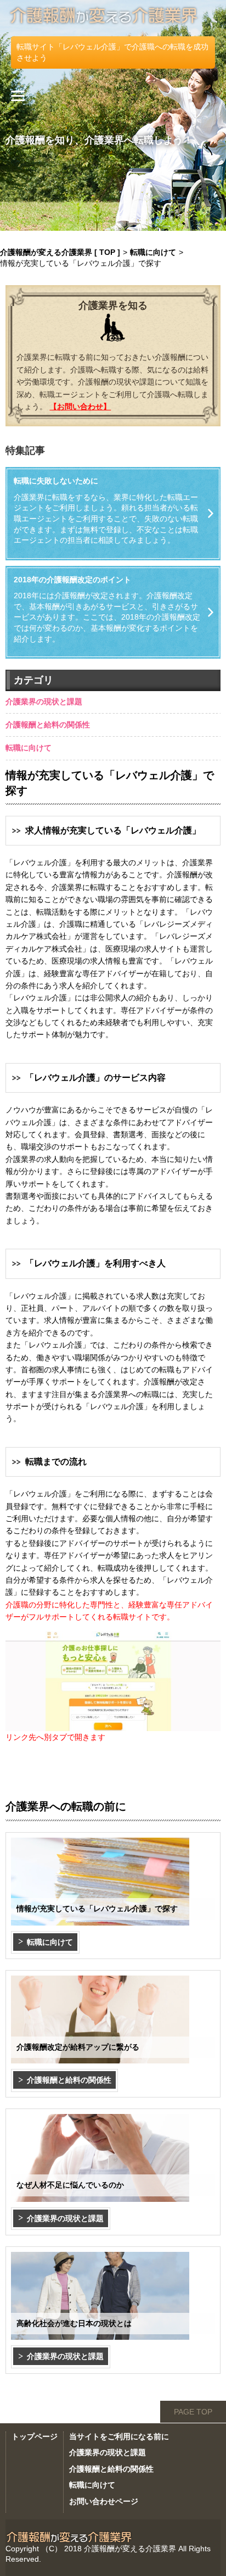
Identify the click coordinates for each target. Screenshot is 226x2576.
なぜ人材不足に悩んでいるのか (70, 2185)
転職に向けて (29, 748)
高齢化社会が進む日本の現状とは (74, 2323)
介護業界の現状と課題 (44, 702)
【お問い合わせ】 (80, 407)
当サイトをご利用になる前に (119, 2436)
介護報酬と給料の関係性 (48, 725)
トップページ (35, 2436)
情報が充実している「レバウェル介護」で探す (97, 1909)
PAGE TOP (193, 2412)
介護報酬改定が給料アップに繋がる (78, 2047)
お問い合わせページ (104, 2501)
